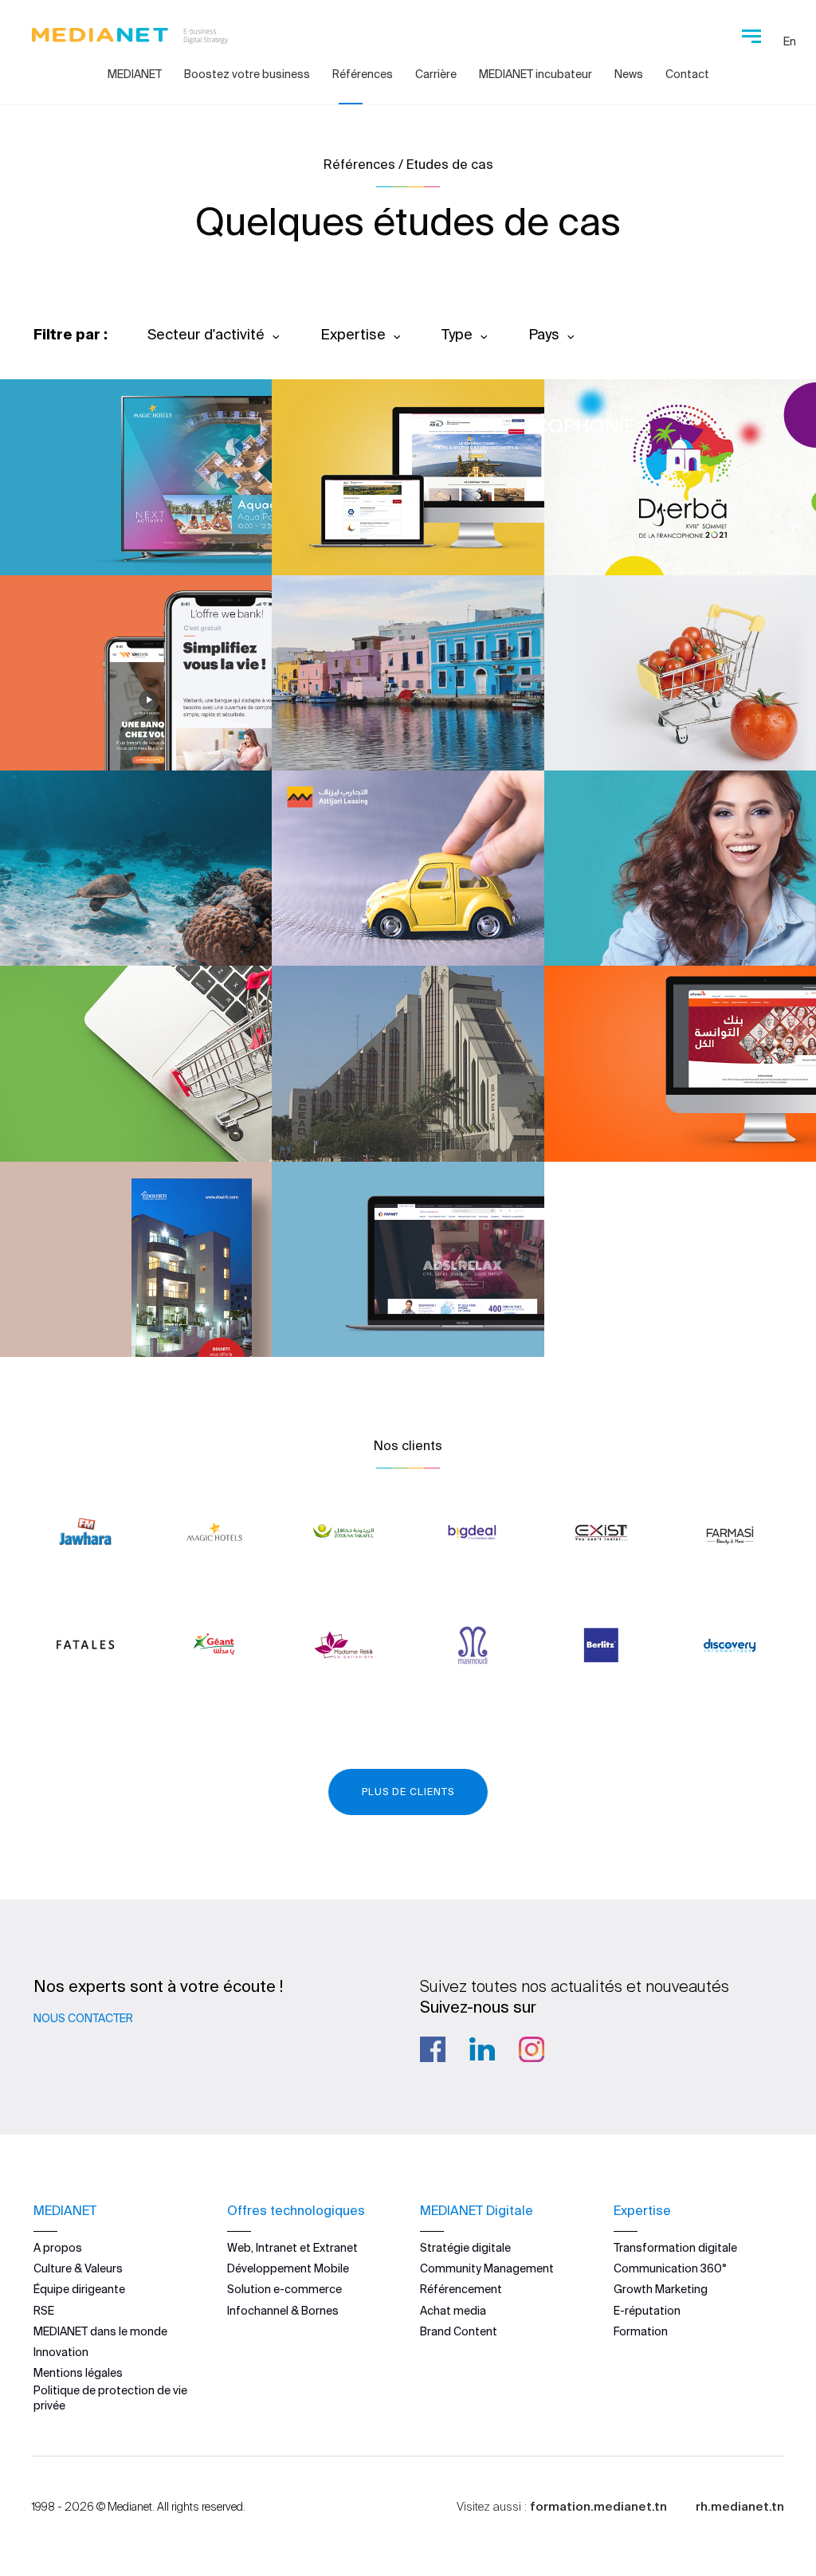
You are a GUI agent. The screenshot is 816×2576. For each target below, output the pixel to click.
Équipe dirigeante (79, 2289)
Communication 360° (670, 2268)
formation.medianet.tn (598, 2506)
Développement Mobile (288, 2268)
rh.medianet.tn (740, 2506)
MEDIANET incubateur (535, 74)
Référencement (461, 2289)
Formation (641, 2331)
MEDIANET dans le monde (100, 2331)
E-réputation (647, 2311)
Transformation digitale (675, 2248)
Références (363, 74)
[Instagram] (532, 2049)
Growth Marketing (661, 2289)
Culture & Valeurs (78, 2268)
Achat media (453, 2311)
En (790, 41)
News (629, 74)
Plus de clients (408, 1792)
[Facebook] (433, 2049)
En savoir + (112, 520)
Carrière (436, 74)
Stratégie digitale (465, 2248)
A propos (58, 2248)
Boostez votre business (247, 74)
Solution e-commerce (284, 2289)
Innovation (61, 2352)
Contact (687, 74)
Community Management (487, 2268)
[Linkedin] (482, 2049)
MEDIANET (135, 74)
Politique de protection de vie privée (110, 2398)
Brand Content (459, 2331)
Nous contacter (83, 2018)
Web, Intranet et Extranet (292, 2248)
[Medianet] (130, 32)
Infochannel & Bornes (283, 2311)
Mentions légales (78, 2373)
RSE (44, 2311)
